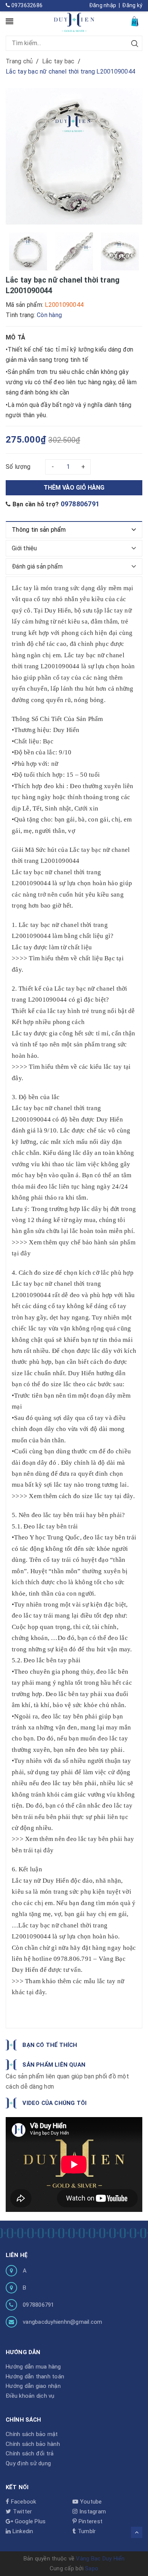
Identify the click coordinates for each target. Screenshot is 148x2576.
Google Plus (29, 2521)
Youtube (90, 2502)
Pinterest (90, 2521)
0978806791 (80, 504)
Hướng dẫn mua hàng (33, 2367)
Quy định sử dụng (28, 2463)
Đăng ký (132, 5)
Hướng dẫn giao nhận (33, 2386)
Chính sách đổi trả (30, 2453)
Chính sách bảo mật (32, 2434)
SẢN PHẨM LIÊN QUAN (54, 2065)
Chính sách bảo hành (33, 2444)
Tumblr (86, 2531)
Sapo (92, 2568)
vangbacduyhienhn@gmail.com (63, 2322)
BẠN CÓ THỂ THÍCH (50, 2045)
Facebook (23, 2502)
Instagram (92, 2512)
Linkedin (22, 2531)
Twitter (21, 2512)
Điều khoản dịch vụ (30, 2396)
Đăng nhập (103, 5)
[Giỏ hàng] (135, 21)
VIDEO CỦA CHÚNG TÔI (54, 2103)
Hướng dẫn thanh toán (35, 2377)
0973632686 (26, 5)
